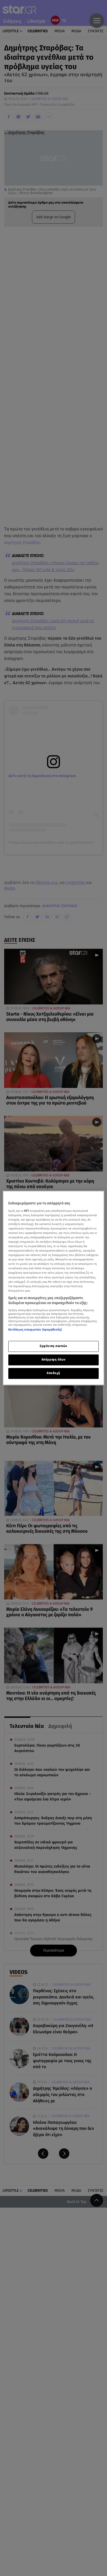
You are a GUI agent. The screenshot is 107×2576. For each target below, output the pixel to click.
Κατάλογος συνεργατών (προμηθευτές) (35, 1330)
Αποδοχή (53, 1373)
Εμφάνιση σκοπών (53, 1346)
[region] (53, 1288)
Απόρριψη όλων (53, 1360)
